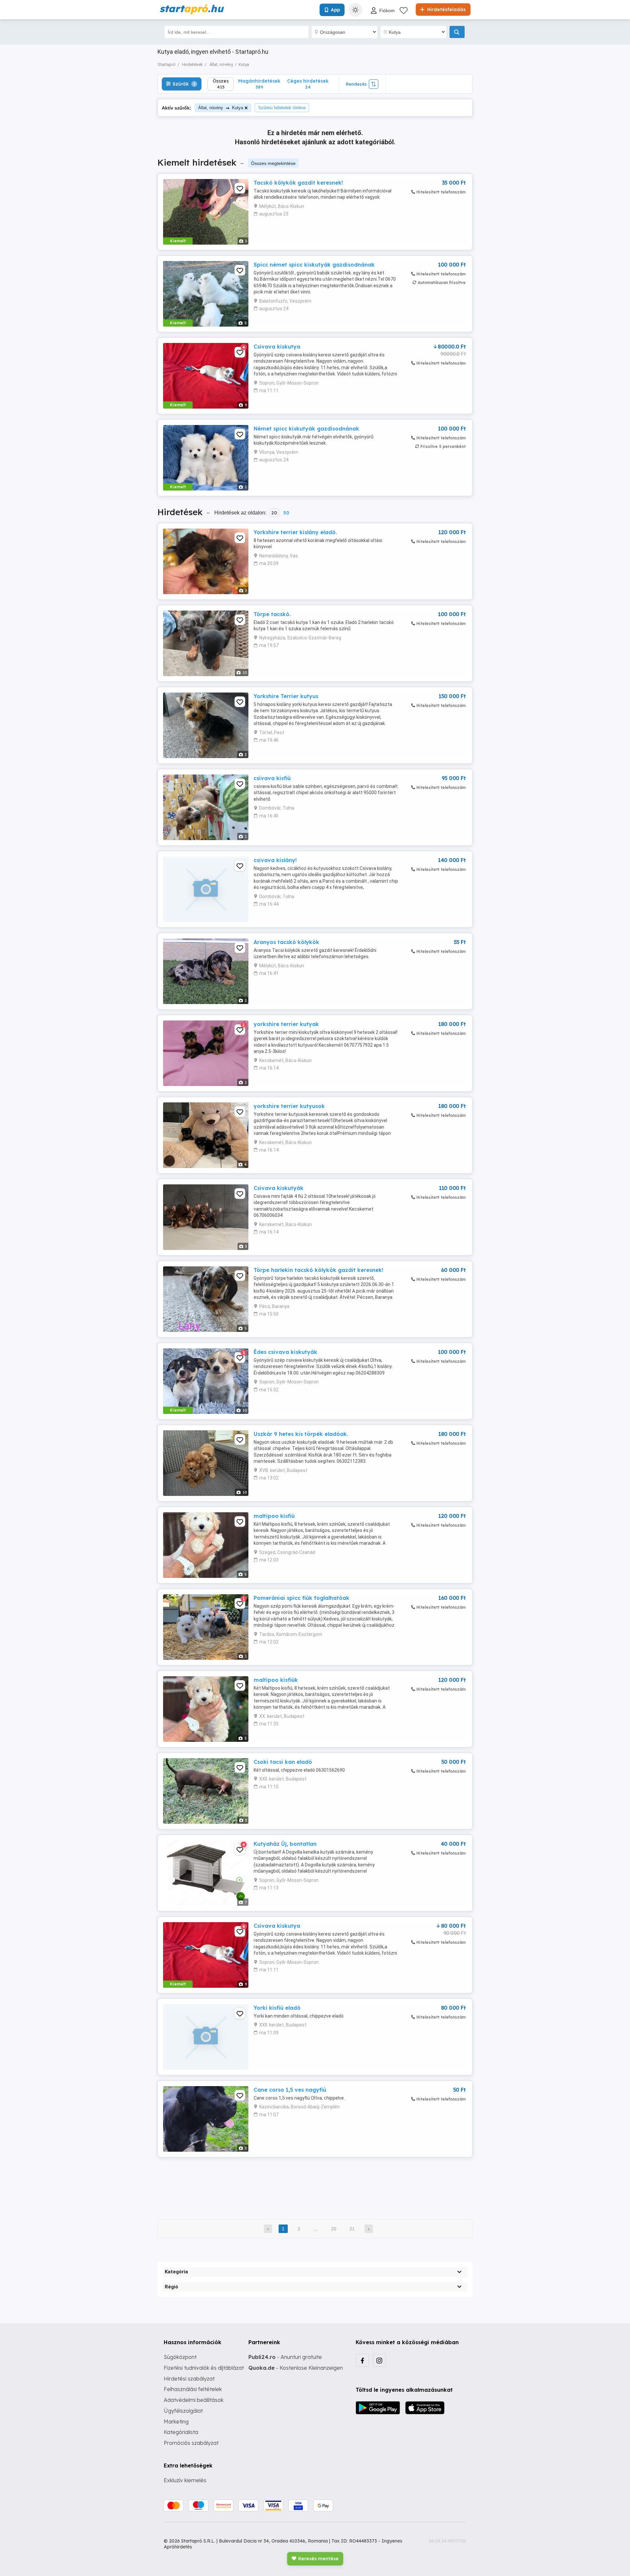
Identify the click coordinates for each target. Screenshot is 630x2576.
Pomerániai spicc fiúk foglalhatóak (302, 1598)
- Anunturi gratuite (285, 2357)
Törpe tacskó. (272, 614)
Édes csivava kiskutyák (285, 1352)
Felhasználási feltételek (193, 2389)
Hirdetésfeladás (446, 10)
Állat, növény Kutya (221, 108)
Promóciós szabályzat (191, 2443)
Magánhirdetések (259, 84)
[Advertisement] (315, 2184)
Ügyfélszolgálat (183, 2411)
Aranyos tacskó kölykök (286, 942)
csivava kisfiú (272, 778)
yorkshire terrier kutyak (286, 1024)
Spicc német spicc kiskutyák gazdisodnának (314, 265)
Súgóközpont (180, 2357)
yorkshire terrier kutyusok (289, 1106)
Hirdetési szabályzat (189, 2379)
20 (274, 513)
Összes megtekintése (273, 163)
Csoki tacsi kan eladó (283, 1762)
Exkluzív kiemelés (185, 2480)
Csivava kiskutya (277, 347)
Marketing (176, 2422)
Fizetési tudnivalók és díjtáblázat (204, 2368)
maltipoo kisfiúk (276, 1680)
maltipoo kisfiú (274, 1516)
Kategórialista (181, 2432)
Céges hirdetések (308, 84)
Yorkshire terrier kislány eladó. (295, 532)
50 (286, 513)
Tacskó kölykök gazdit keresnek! (298, 183)
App (335, 10)
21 (352, 2229)
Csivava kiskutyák (279, 1188)
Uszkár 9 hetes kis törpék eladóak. (301, 1434)
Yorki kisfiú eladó (277, 2008)
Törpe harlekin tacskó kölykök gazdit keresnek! (318, 1270)
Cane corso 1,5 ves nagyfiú (290, 2090)
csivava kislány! (275, 860)
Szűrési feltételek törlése (282, 108)
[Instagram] (379, 2360)
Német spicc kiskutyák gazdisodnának (306, 429)
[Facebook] (362, 2360)
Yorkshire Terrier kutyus (286, 696)
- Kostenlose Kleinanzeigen (296, 2368)
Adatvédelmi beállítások (194, 2400)
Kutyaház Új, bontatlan (285, 1844)
